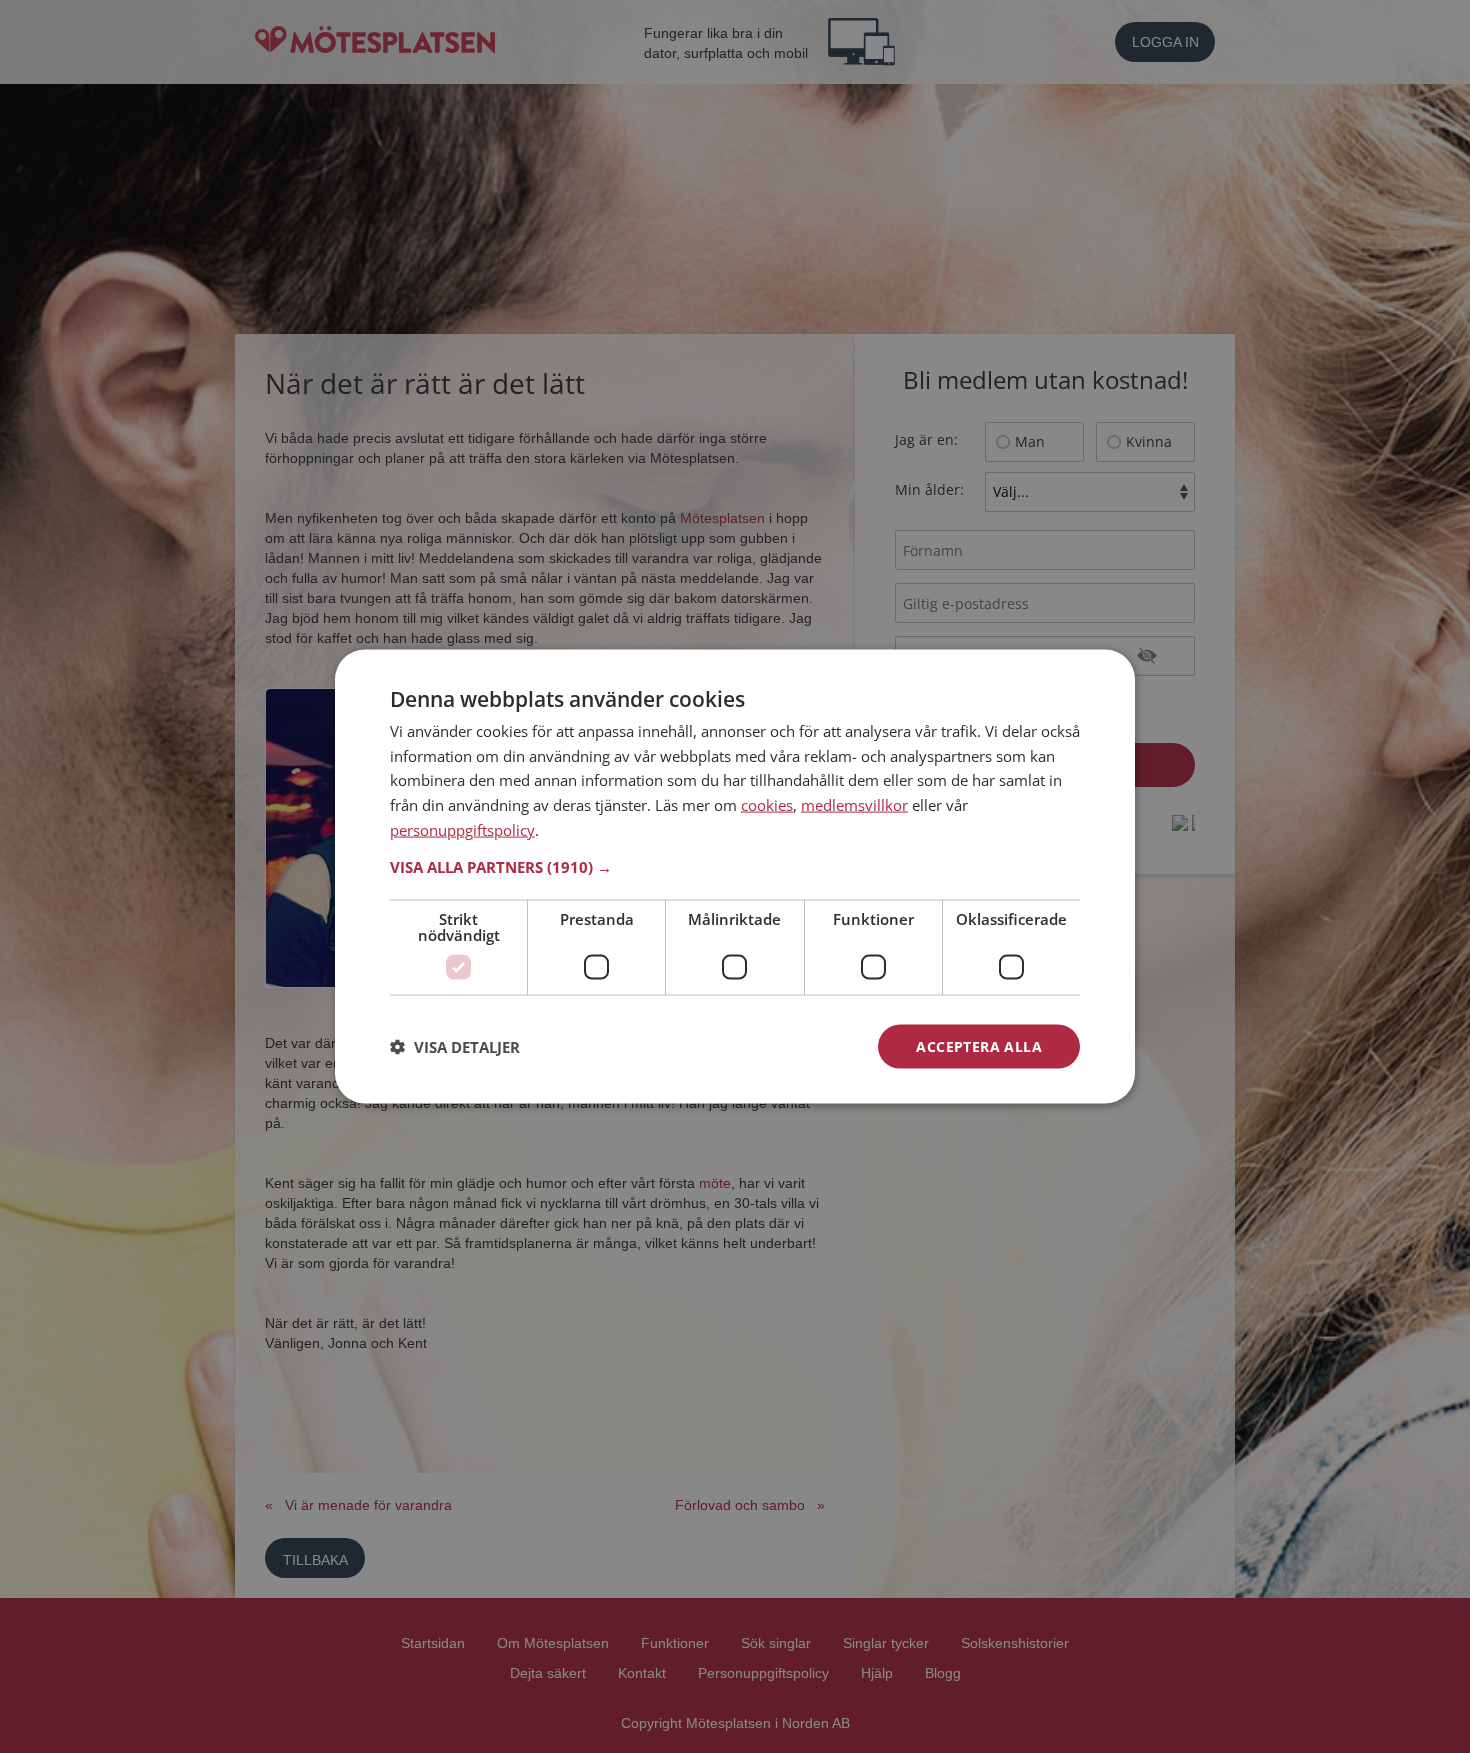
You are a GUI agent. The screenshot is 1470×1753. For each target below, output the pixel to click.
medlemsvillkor (854, 805)
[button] (735, 866)
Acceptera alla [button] (979, 1045)
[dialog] (735, 876)
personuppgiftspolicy (462, 829)
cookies (767, 805)
